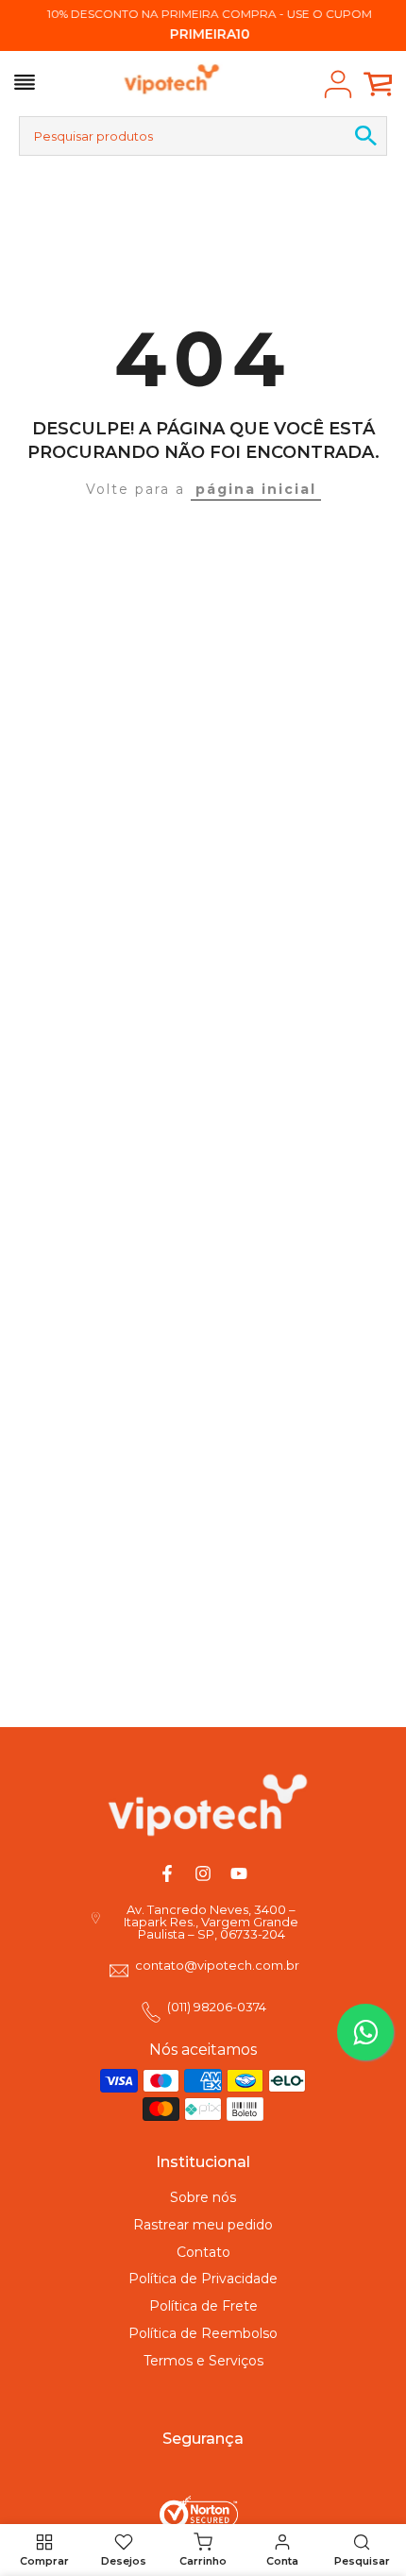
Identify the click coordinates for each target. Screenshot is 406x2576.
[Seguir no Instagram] (203, 1873)
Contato (203, 2252)
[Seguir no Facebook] (167, 1873)
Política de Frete (203, 2306)
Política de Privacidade (203, 2279)
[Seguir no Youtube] (239, 1873)
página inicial (256, 489)
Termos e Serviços (203, 2361)
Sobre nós (203, 2197)
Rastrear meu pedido (203, 2225)
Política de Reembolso (203, 2333)
